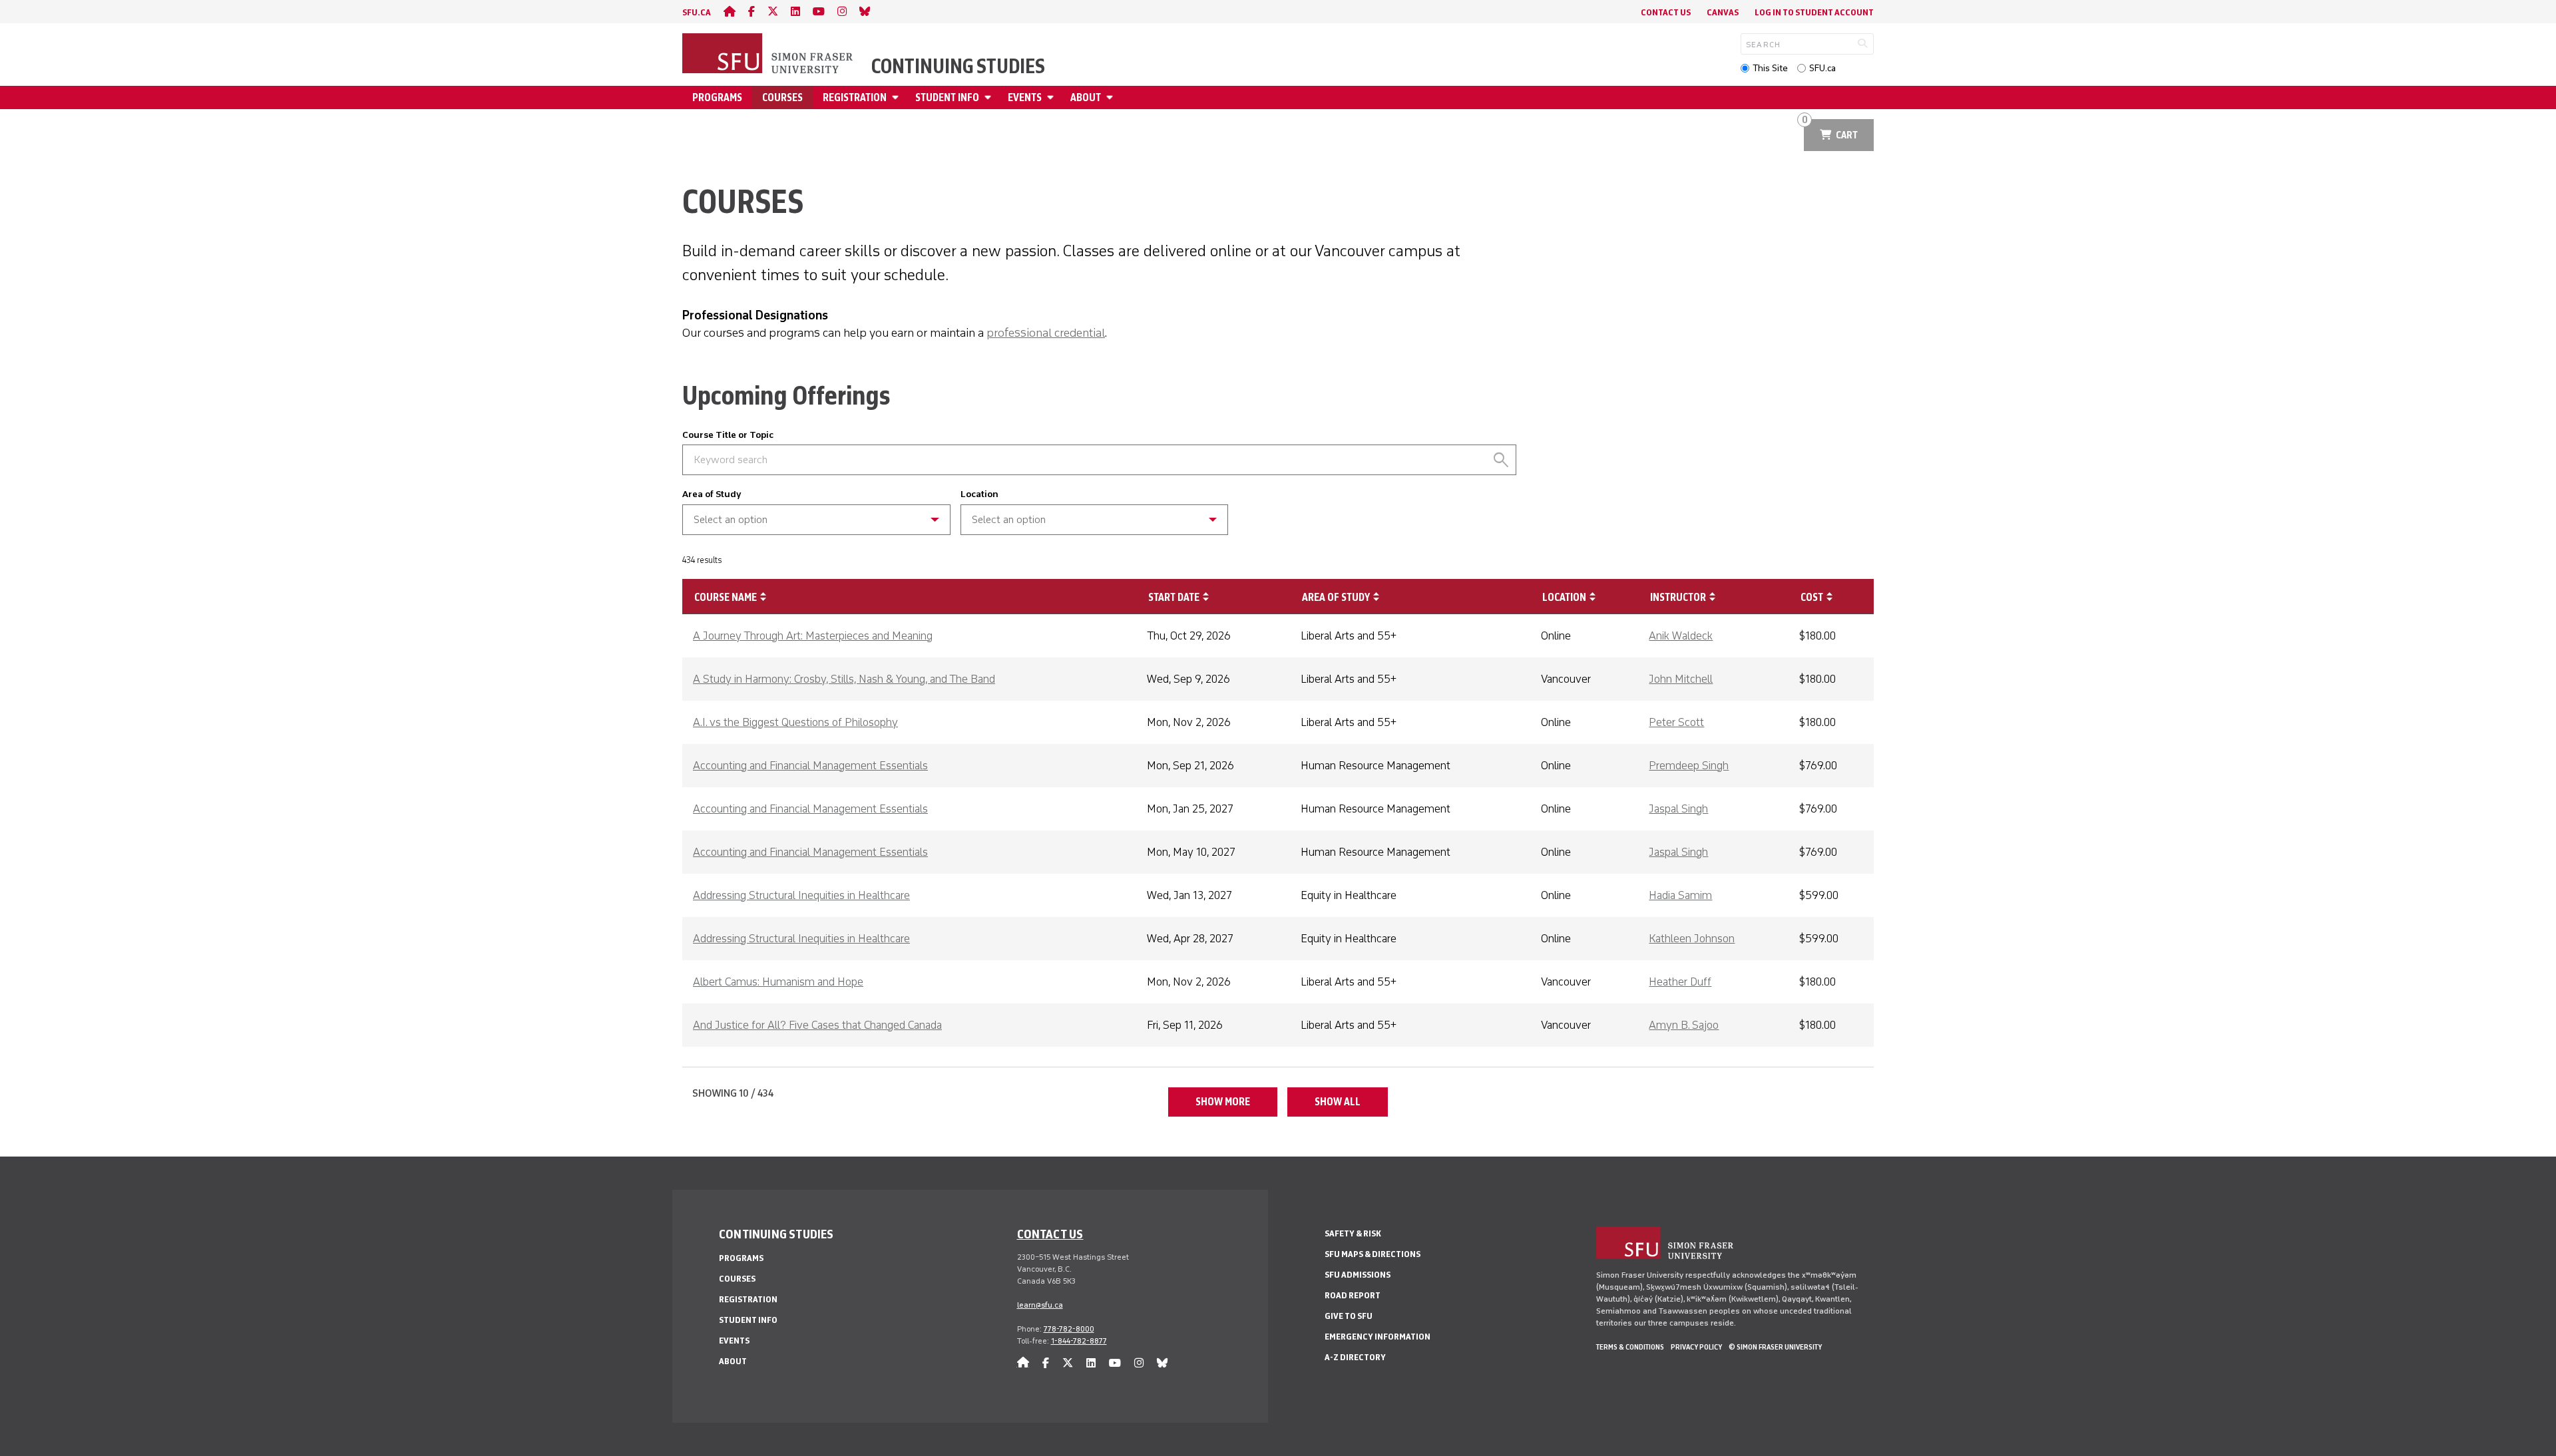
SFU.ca (1822, 68)
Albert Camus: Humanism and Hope (778, 982)
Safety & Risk (1353, 1233)
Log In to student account (1814, 12)
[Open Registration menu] (897, 97)
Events (1025, 97)
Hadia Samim (1680, 895)
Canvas (1723, 12)
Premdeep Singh (1689, 765)
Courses (782, 97)
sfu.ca (697, 12)
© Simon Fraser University (1775, 1347)
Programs (717, 97)
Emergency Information (1378, 1337)
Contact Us (1666, 12)
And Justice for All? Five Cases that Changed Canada (817, 1025)
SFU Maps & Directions (1373, 1254)
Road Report (1353, 1295)
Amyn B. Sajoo (1684, 1025)
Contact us (1050, 1234)
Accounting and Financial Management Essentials (810, 765)
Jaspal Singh (1678, 809)
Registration (855, 97)
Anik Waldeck (1681, 636)
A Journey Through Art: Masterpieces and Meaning (813, 636)
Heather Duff (1680, 982)
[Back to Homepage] (769, 55)
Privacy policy (1696, 1347)
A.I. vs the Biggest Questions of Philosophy (795, 722)
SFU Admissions (1358, 1275)
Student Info (947, 97)
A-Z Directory (1355, 1357)
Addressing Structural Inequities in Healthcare (801, 895)
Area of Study (712, 494)
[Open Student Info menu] (990, 97)
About (1086, 97)
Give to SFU (1349, 1316)
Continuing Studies (958, 67)
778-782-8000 (1069, 1329)
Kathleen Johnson (1692, 938)
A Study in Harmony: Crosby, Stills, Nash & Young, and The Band (844, 679)
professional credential (1046, 333)
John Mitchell (1681, 679)
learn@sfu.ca (1040, 1305)
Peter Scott (1676, 722)
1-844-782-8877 (1079, 1341)
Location (979, 494)
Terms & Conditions (1630, 1347)
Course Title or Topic (728, 435)
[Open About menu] (1112, 97)
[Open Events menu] (1052, 97)
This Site (1770, 68)
